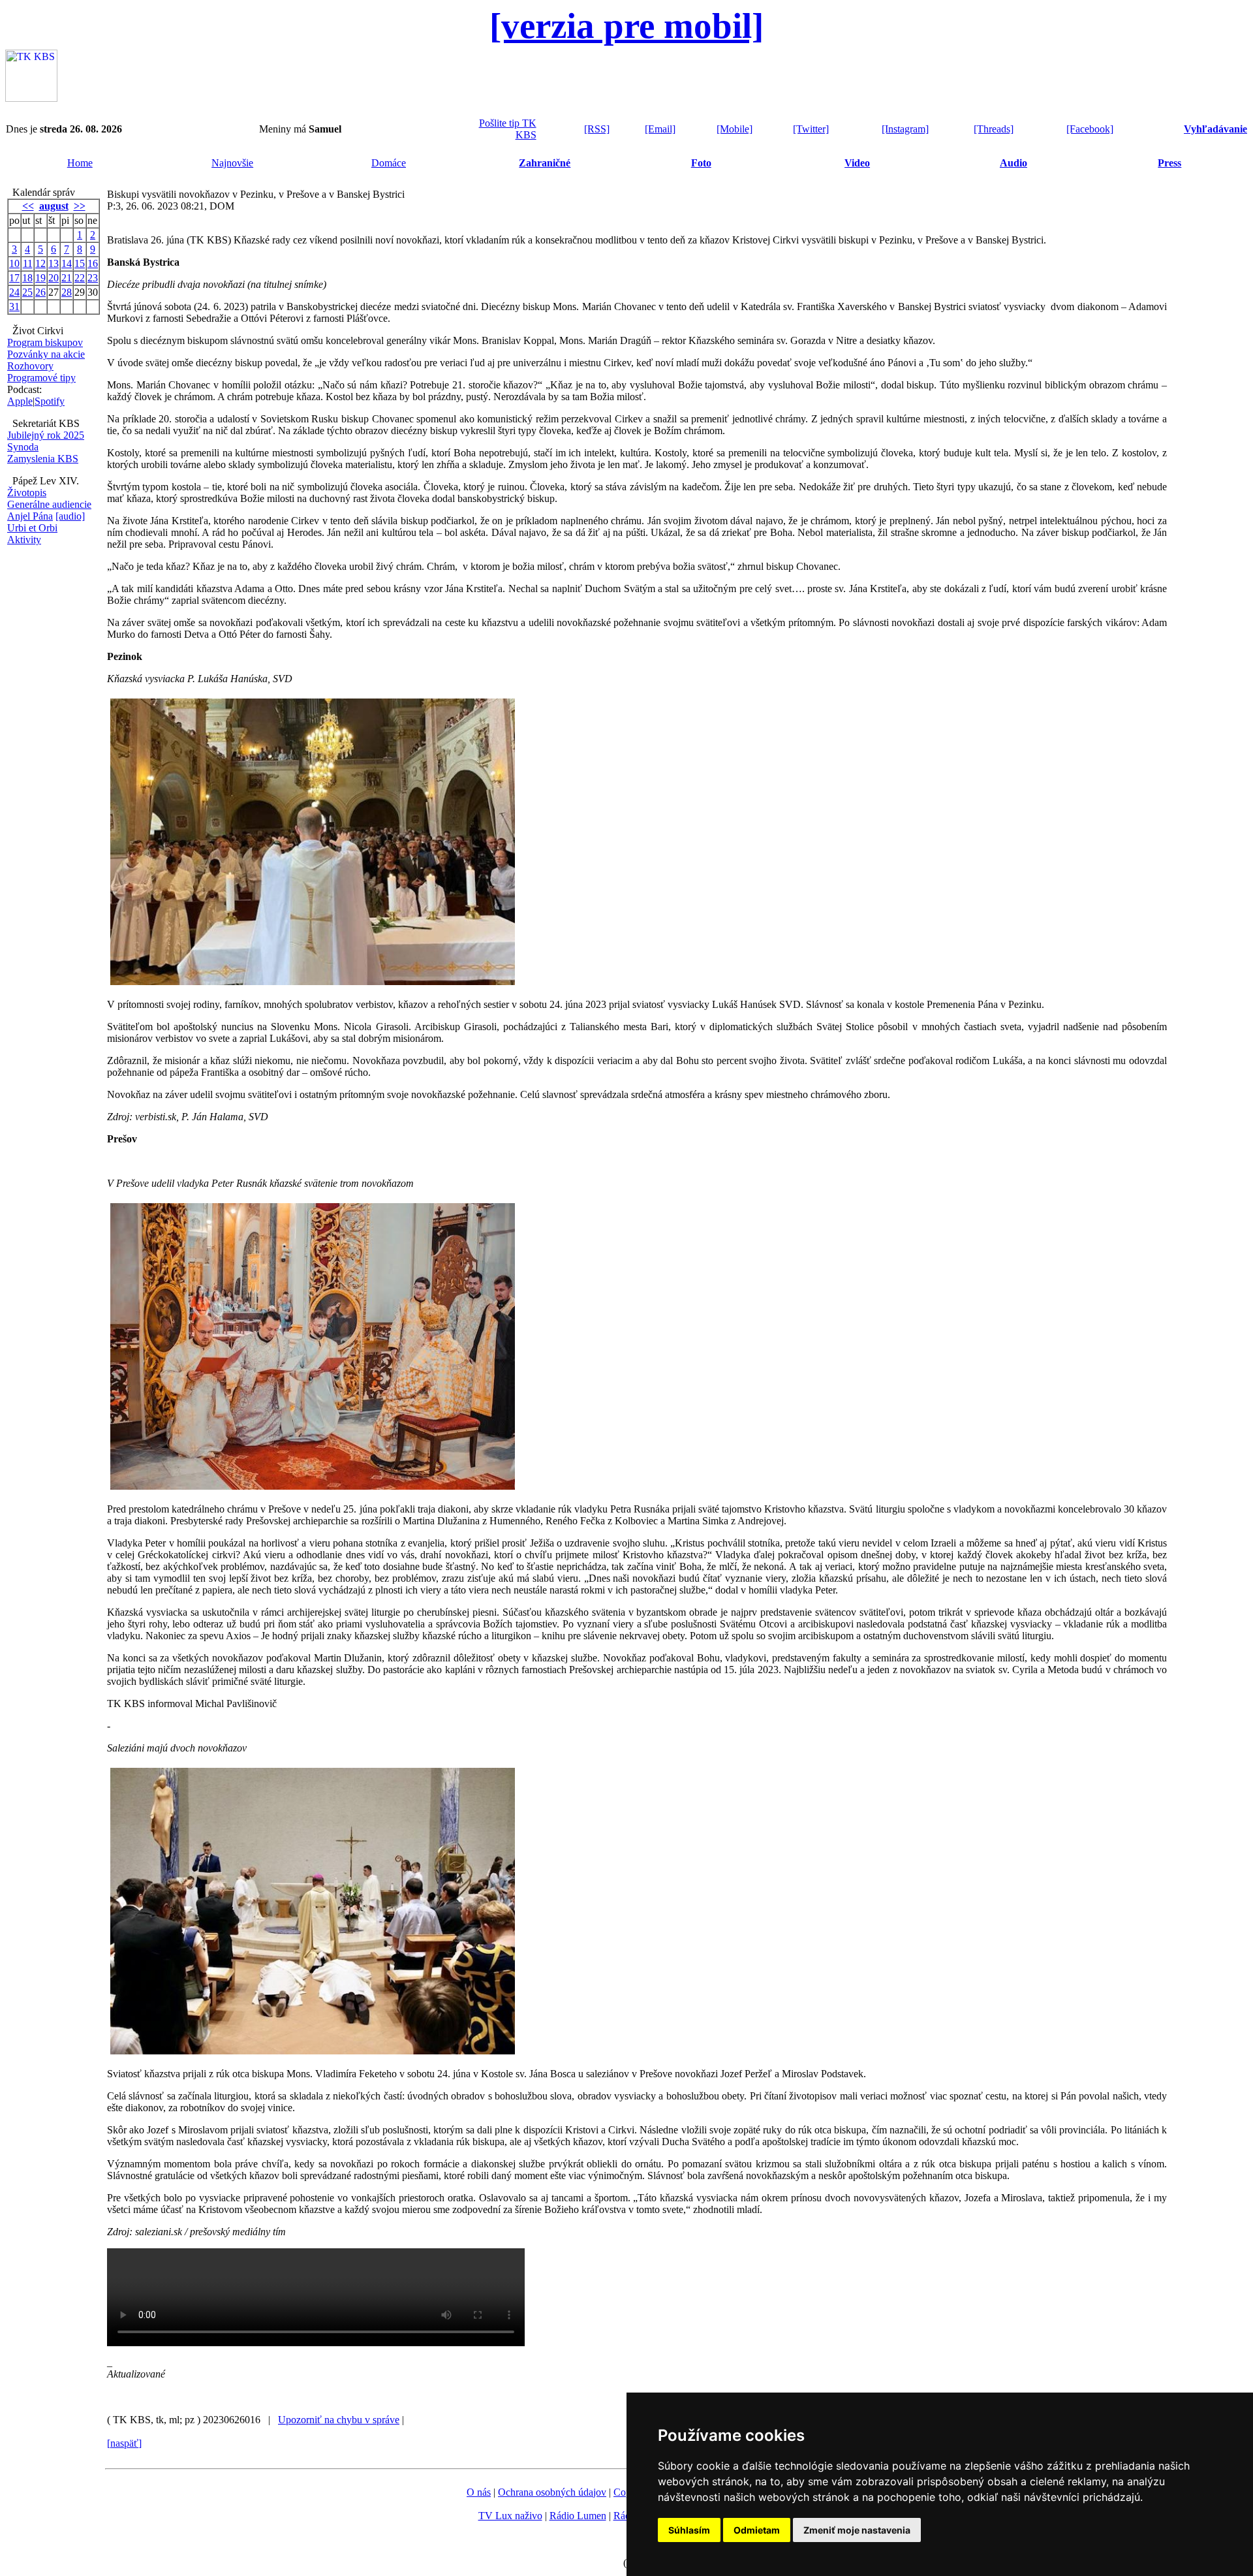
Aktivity (24, 540)
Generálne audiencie (49, 504)
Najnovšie (232, 163)
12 (40, 263)
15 (80, 263)
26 (40, 292)
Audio (1013, 163)
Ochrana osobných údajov (552, 2492)
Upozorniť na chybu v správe (339, 2420)
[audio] (70, 516)
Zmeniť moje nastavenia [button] (857, 2530)
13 (54, 263)
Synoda (23, 447)
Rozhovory (30, 366)
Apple (20, 401)
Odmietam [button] (757, 2530)
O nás (479, 2492)
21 (67, 278)
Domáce (389, 163)
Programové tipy (41, 378)
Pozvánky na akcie (46, 354)
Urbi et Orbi (32, 528)
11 (28, 263)
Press (1169, 163)
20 (54, 278)
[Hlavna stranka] (31, 98)
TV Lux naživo (510, 2516)
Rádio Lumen (578, 2516)
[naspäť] (124, 2443)
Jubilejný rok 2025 (46, 435)
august (54, 206)
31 (14, 306)
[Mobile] (735, 129)
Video (857, 163)
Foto (701, 163)
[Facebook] (1090, 129)
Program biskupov (45, 342)
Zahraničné (545, 163)
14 (67, 263)
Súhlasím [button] (689, 2530)
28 (67, 292)
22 (80, 278)
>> (80, 206)
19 (40, 278)
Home (80, 163)
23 (93, 278)
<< (28, 206)
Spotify (50, 401)
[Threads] (994, 129)
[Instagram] (905, 129)
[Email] (660, 129)
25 (27, 292)
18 (27, 278)
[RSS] (597, 129)
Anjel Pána (30, 516)
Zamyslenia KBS (43, 459)
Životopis (27, 493)
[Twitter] (811, 129)
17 (14, 278)
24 (14, 292)
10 (14, 263)
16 (93, 263)
